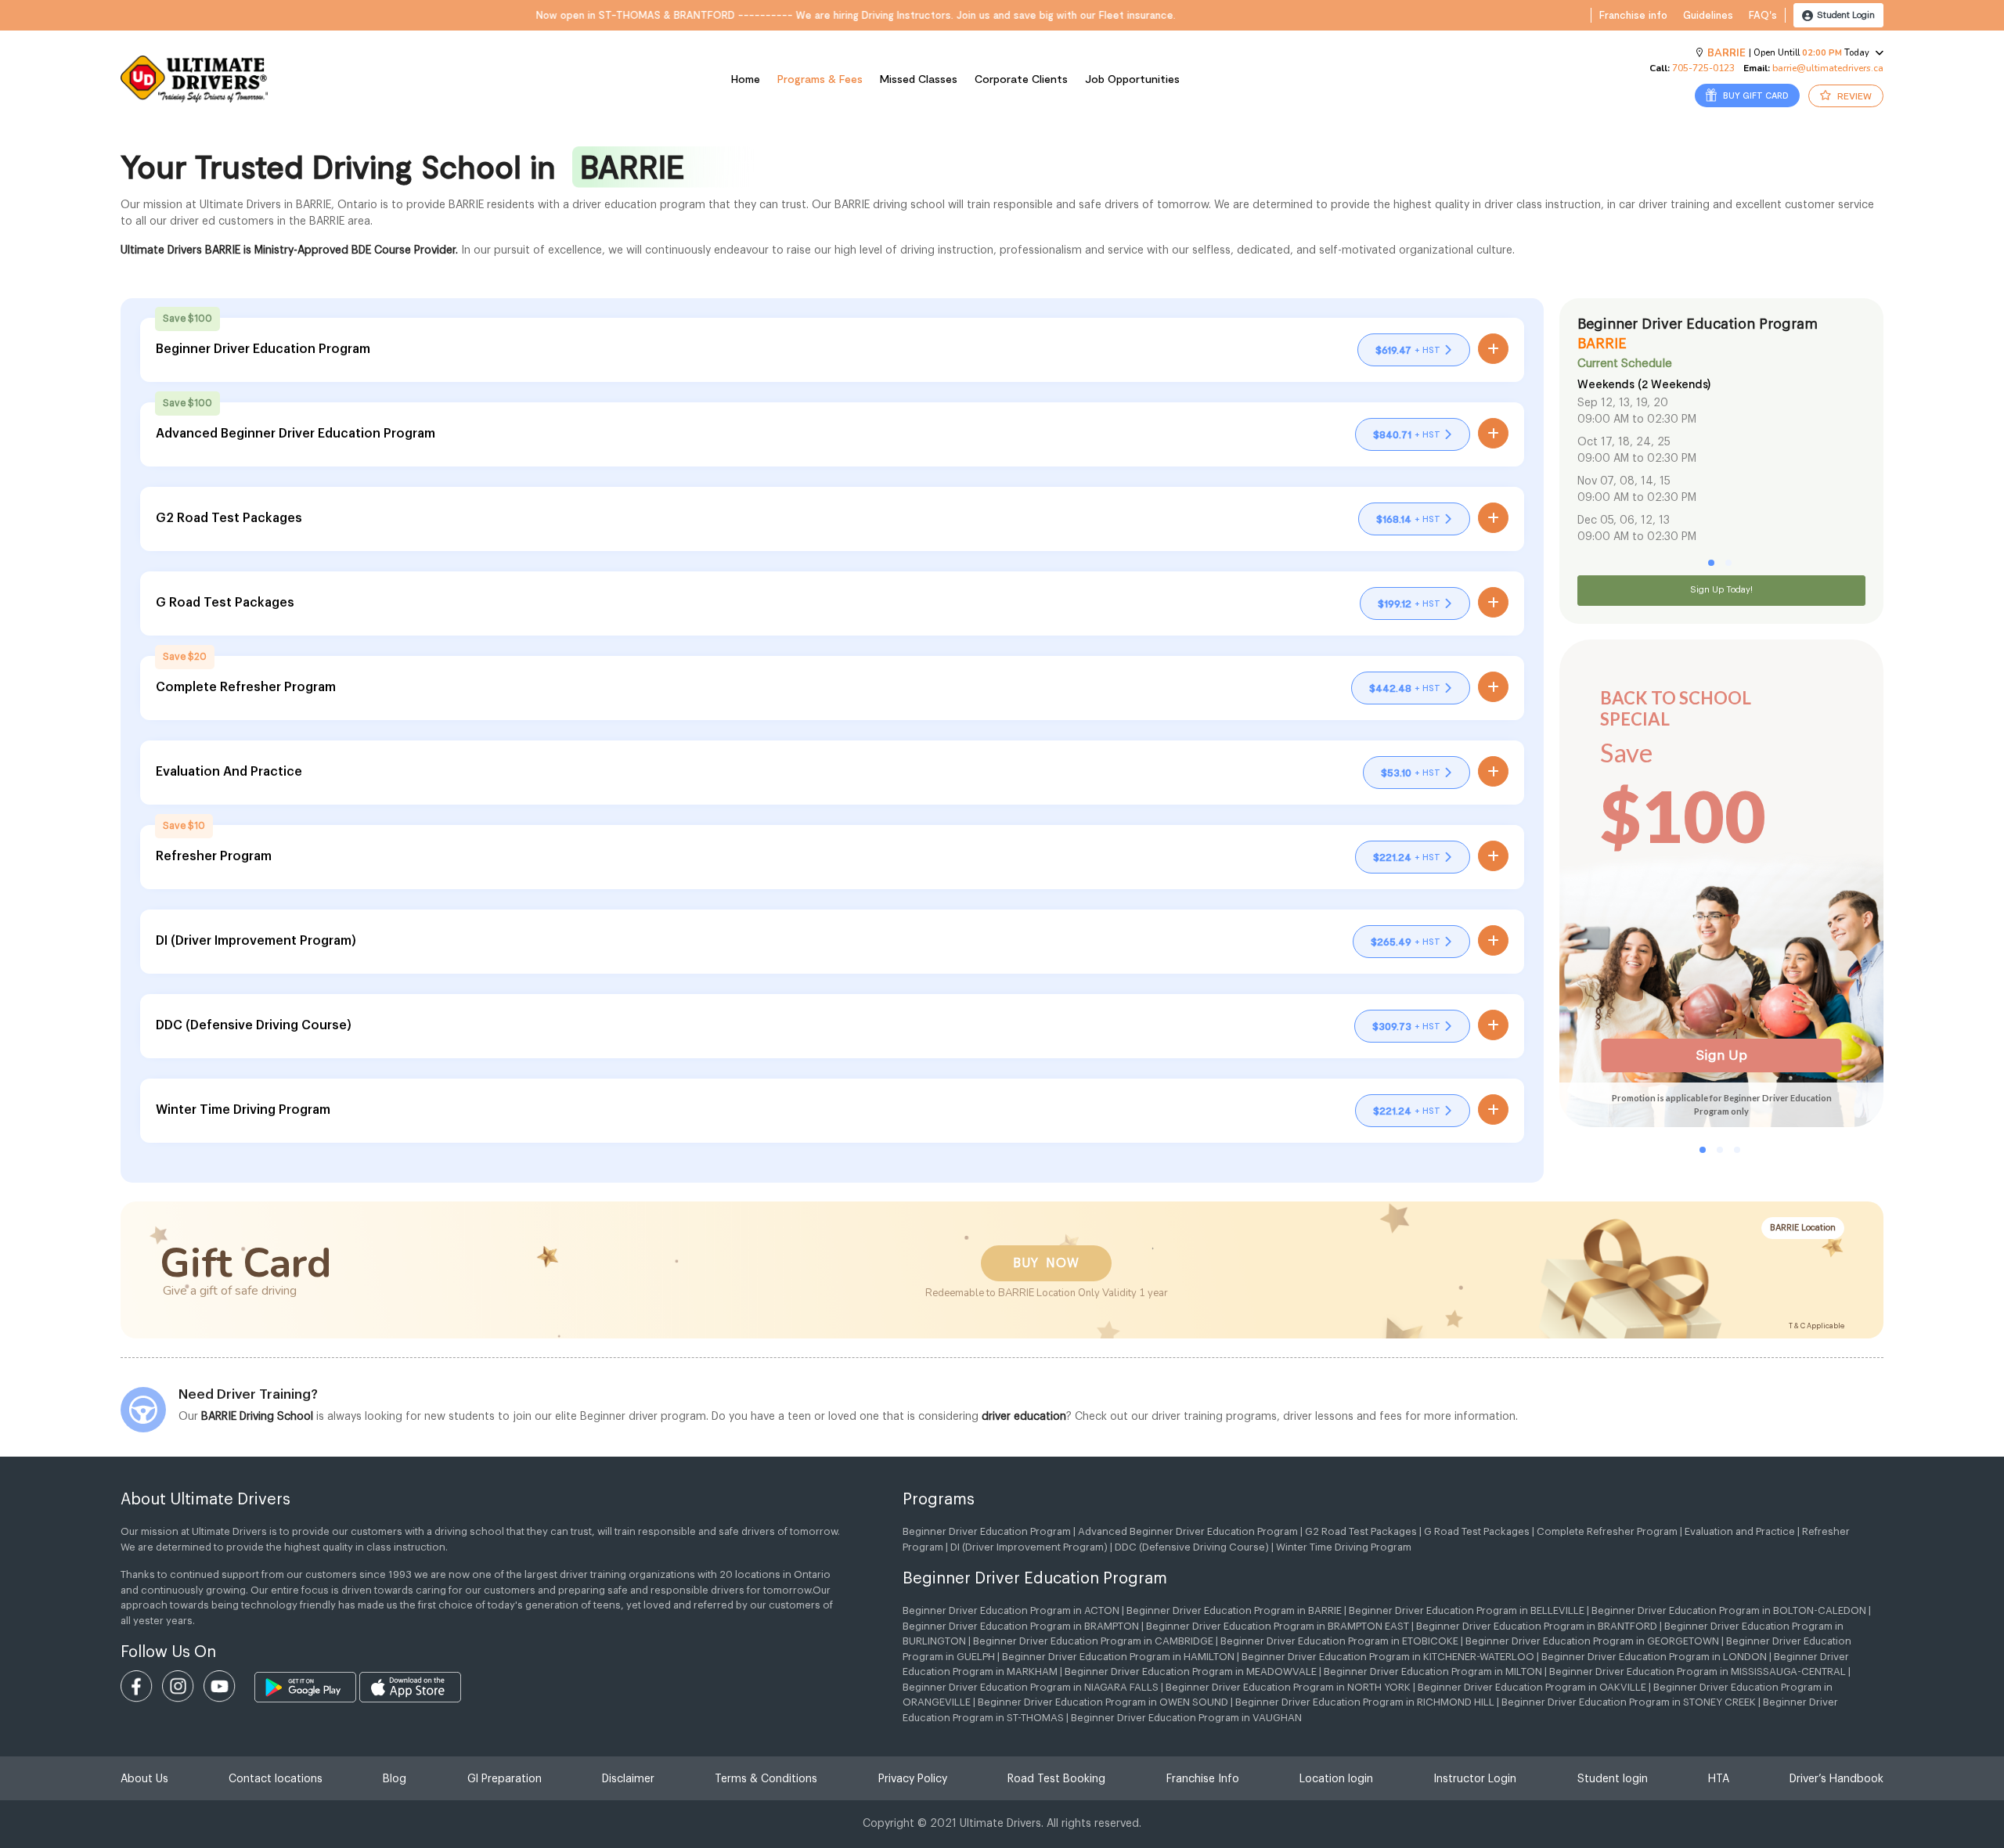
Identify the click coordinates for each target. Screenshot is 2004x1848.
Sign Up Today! (1721, 590)
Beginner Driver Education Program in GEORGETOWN (1592, 1641)
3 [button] (1737, 1150)
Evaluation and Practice (1740, 1531)
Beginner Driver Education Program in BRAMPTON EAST (1278, 1626)
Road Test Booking (1056, 1779)
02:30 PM (1672, 420)
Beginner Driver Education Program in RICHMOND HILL (1365, 1702)
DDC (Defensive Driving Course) (1192, 1547)
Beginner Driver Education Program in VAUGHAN (1186, 1718)
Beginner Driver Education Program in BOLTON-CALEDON (1729, 1610)
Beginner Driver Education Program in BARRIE (1234, 1610)
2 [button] (1728, 563)
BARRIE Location (1803, 1228)
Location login (1336, 1779)
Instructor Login (1475, 1779)
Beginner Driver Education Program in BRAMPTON (1021, 1626)
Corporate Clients (1021, 79)
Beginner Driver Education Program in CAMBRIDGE (1093, 1641)
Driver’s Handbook (1836, 1779)
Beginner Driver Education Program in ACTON (1011, 1610)
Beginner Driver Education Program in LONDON (1654, 1657)
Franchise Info (1203, 1779)
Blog (395, 1779)
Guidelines (1708, 15)
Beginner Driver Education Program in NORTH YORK (1288, 1687)
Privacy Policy (913, 1779)
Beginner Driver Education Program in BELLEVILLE (1467, 1610)
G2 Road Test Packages (1361, 1531)
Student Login (1845, 15)
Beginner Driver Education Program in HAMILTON (1118, 1657)
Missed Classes (919, 79)
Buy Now (1046, 1263)
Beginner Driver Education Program (987, 1531)
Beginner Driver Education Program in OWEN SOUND (1103, 1702)
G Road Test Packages (1477, 1531)
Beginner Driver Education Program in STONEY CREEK (1629, 1702)
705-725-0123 (1703, 68)
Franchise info (1633, 15)
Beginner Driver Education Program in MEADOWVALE (1191, 1671)
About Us (144, 1779)
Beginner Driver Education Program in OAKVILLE (1532, 1687)
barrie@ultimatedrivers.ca (1828, 68)
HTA (1719, 1779)
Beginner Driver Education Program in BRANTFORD (1537, 1626)
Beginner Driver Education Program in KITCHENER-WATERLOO (1388, 1657)
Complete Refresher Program (1607, 1531)
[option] (1721, 464)
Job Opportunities (1132, 79)
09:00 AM (1603, 420)
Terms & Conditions (766, 1779)
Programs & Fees (820, 79)
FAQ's (1763, 15)
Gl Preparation (505, 1779)
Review (1853, 95)
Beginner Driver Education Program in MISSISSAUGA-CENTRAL (1698, 1671)
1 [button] (1711, 563)
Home (746, 79)
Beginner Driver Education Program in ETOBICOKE (1339, 1641)
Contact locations (276, 1779)
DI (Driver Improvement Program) (1029, 1547)
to (1638, 420)
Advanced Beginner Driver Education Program (1188, 1531)
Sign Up (1721, 1055)
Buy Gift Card (1755, 95)
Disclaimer (628, 1779)
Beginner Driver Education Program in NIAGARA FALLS (1031, 1687)
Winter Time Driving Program (1344, 1547)
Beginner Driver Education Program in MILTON (1433, 1671)
